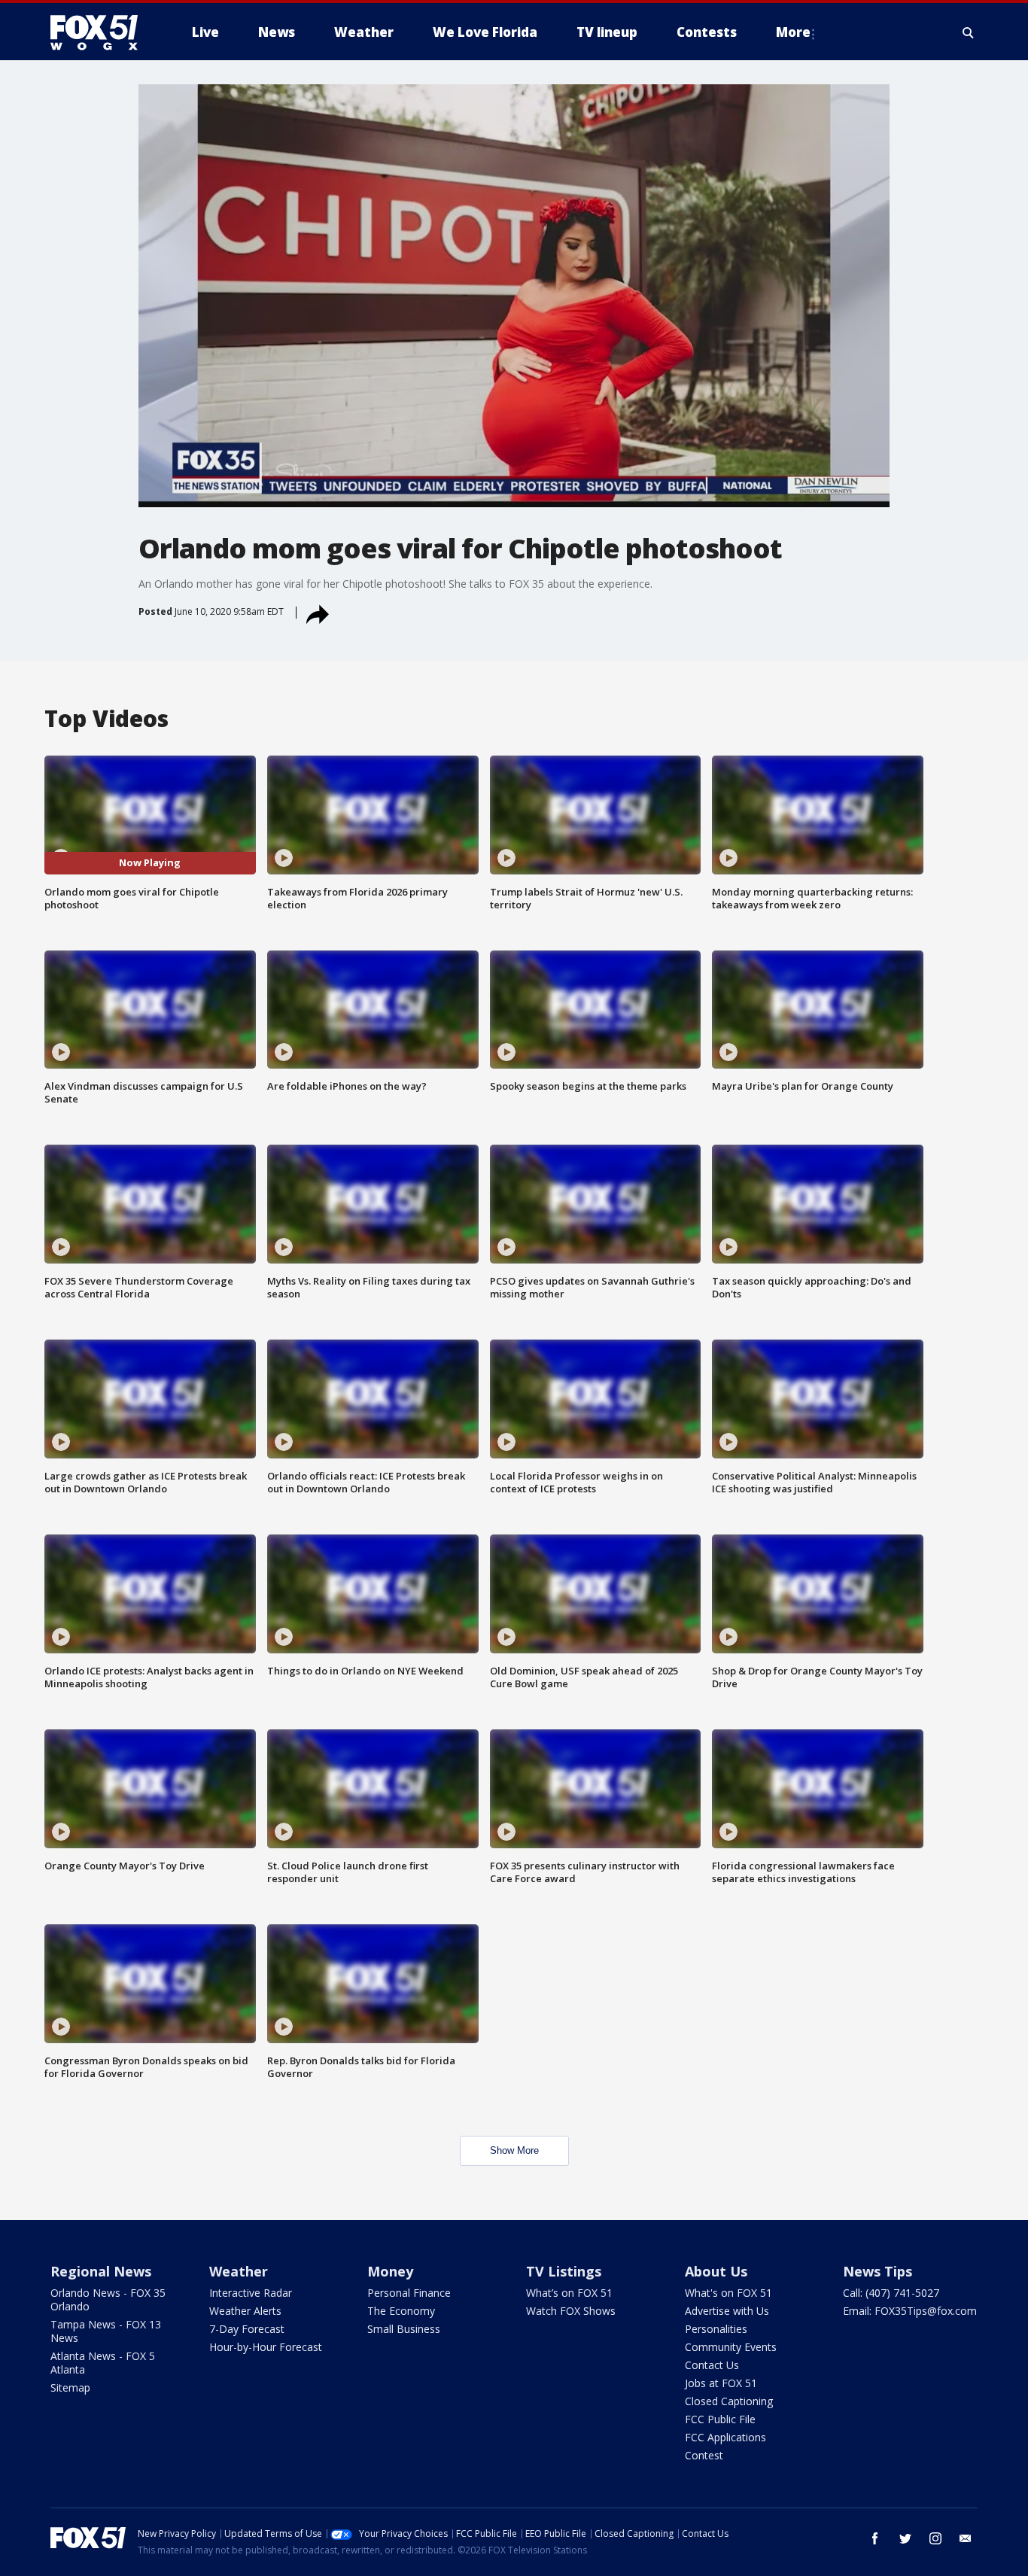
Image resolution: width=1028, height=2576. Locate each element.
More (793, 32)
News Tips (877, 2271)
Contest (704, 2455)
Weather (239, 2271)
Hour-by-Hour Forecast (266, 2347)
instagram (935, 2538)
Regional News (101, 2271)
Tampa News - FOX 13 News (106, 2331)
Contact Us (712, 2365)
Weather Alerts (245, 2311)
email (966, 2538)
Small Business (404, 2329)
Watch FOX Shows (571, 2311)
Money (390, 2271)
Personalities (716, 2329)
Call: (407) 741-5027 (891, 2293)
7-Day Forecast (247, 2329)
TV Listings (564, 2271)
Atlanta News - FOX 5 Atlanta (103, 2363)
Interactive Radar (251, 2293)
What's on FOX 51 (728, 2293)
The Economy (401, 2311)
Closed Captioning (729, 2401)
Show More (514, 2150)
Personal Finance (409, 2293)
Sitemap (70, 2387)
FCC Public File (720, 2419)
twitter (905, 2538)
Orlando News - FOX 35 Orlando (108, 2299)
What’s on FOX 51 (569, 2293)
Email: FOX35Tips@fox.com (910, 2311)
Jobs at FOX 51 (721, 2383)
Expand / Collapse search (969, 32)
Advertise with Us (727, 2311)
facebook (875, 2538)
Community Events (731, 2347)
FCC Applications (725, 2437)
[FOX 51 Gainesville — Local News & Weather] (100, 32)
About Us (716, 2271)
